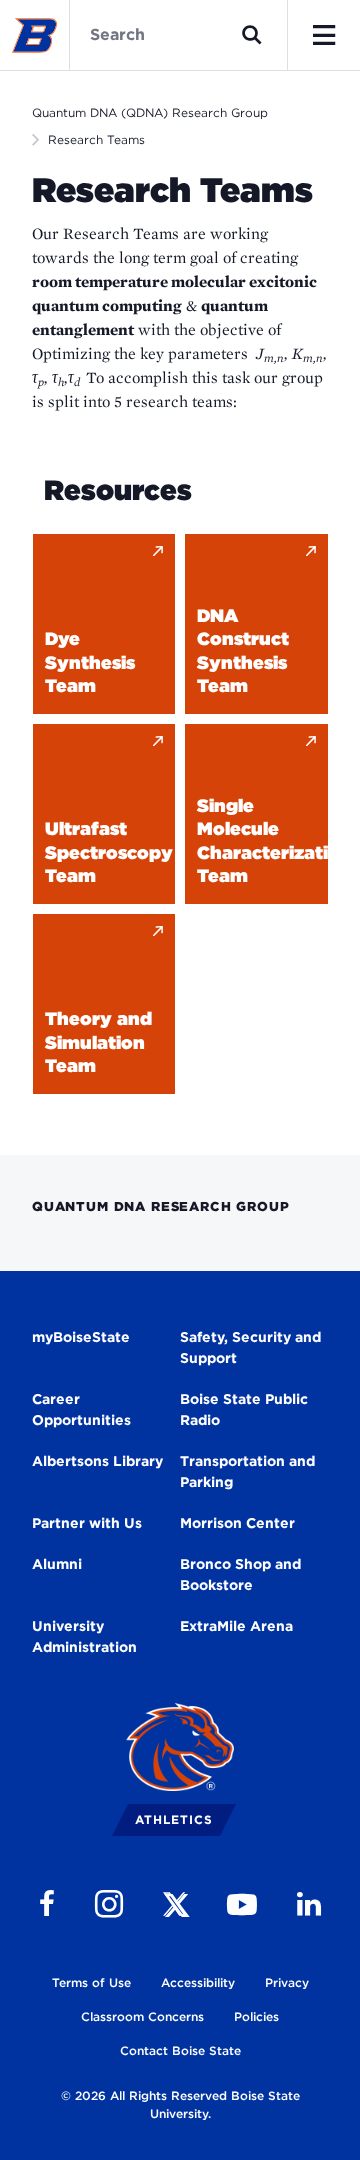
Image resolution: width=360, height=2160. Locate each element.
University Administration (84, 1636)
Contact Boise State (180, 2050)
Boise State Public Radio (244, 1409)
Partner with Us (87, 1523)
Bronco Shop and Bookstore (240, 1574)
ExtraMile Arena (236, 1626)
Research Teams (96, 139)
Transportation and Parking (247, 1471)
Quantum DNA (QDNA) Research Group (150, 112)
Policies (256, 2016)
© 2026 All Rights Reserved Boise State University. (180, 2104)
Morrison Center (237, 1523)
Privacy (287, 1982)
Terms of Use (91, 1982)
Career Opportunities (81, 1409)
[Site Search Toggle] (252, 35)
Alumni (57, 1564)
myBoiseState (81, 1337)
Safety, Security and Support (250, 1347)
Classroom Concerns (142, 2016)
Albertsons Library (97, 1461)
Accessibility (198, 1982)
